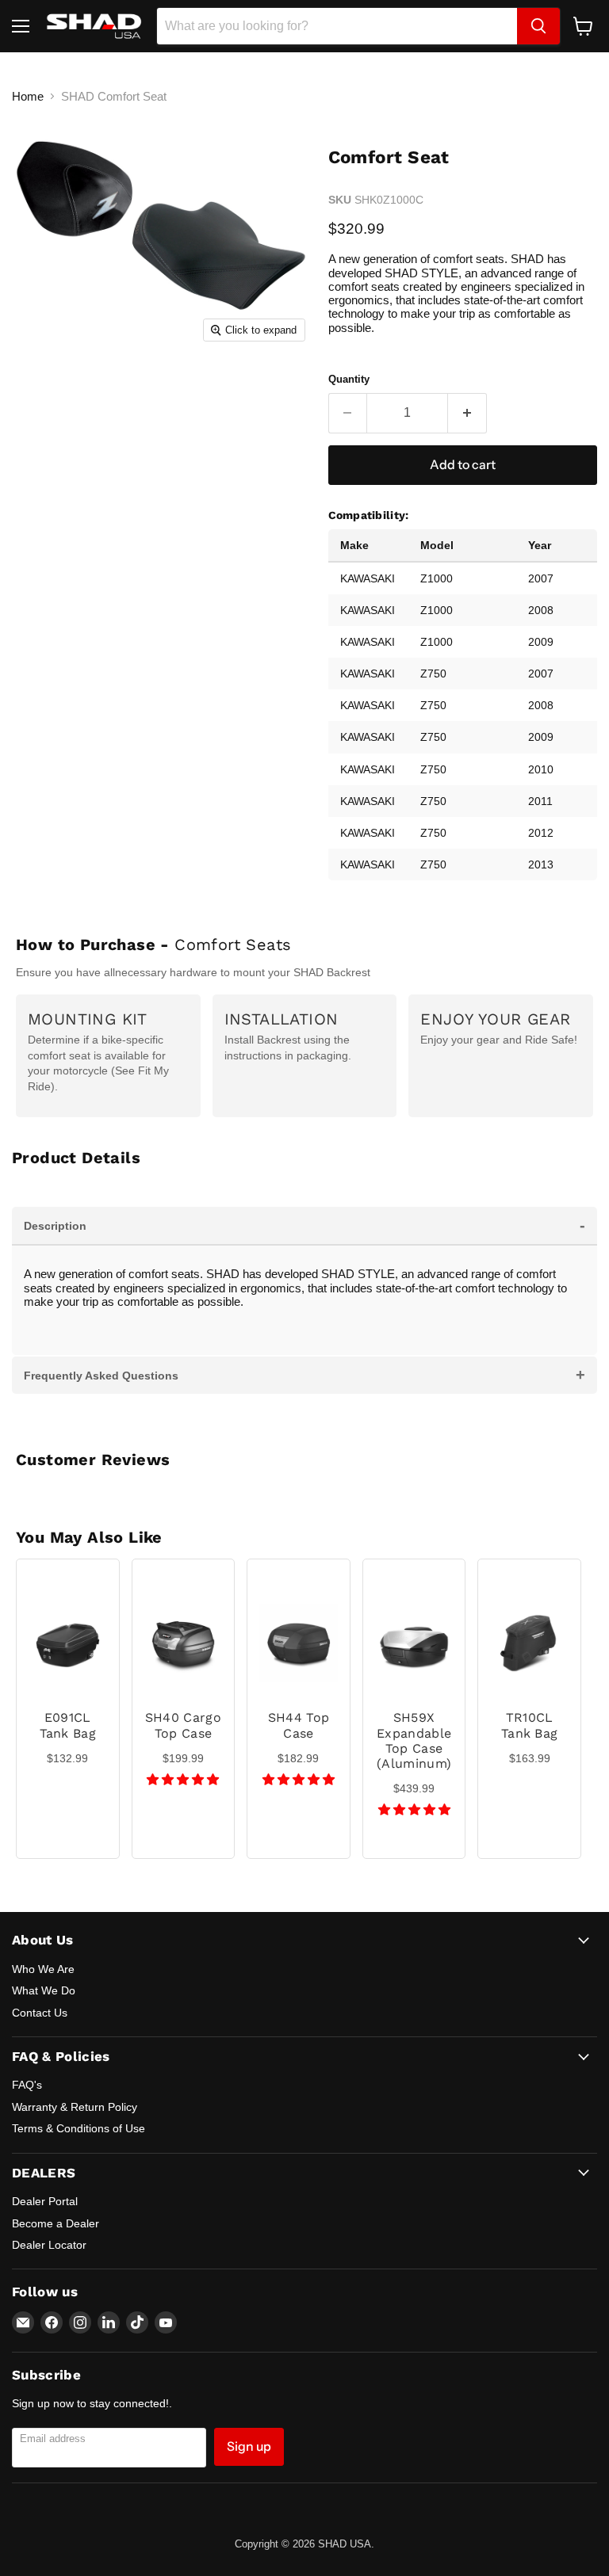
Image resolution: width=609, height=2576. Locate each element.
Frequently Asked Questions (304, 1375)
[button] (183, 1779)
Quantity (349, 379)
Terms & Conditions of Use (79, 2128)
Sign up (249, 2446)
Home (28, 96)
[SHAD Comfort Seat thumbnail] (44, 389)
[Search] (538, 26)
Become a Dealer (56, 2223)
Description (304, 1225)
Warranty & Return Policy (75, 2107)
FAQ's (27, 2085)
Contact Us (40, 2013)
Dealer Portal (45, 2201)
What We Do (44, 1990)
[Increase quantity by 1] (467, 413)
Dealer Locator (49, 2245)
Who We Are (43, 1969)
